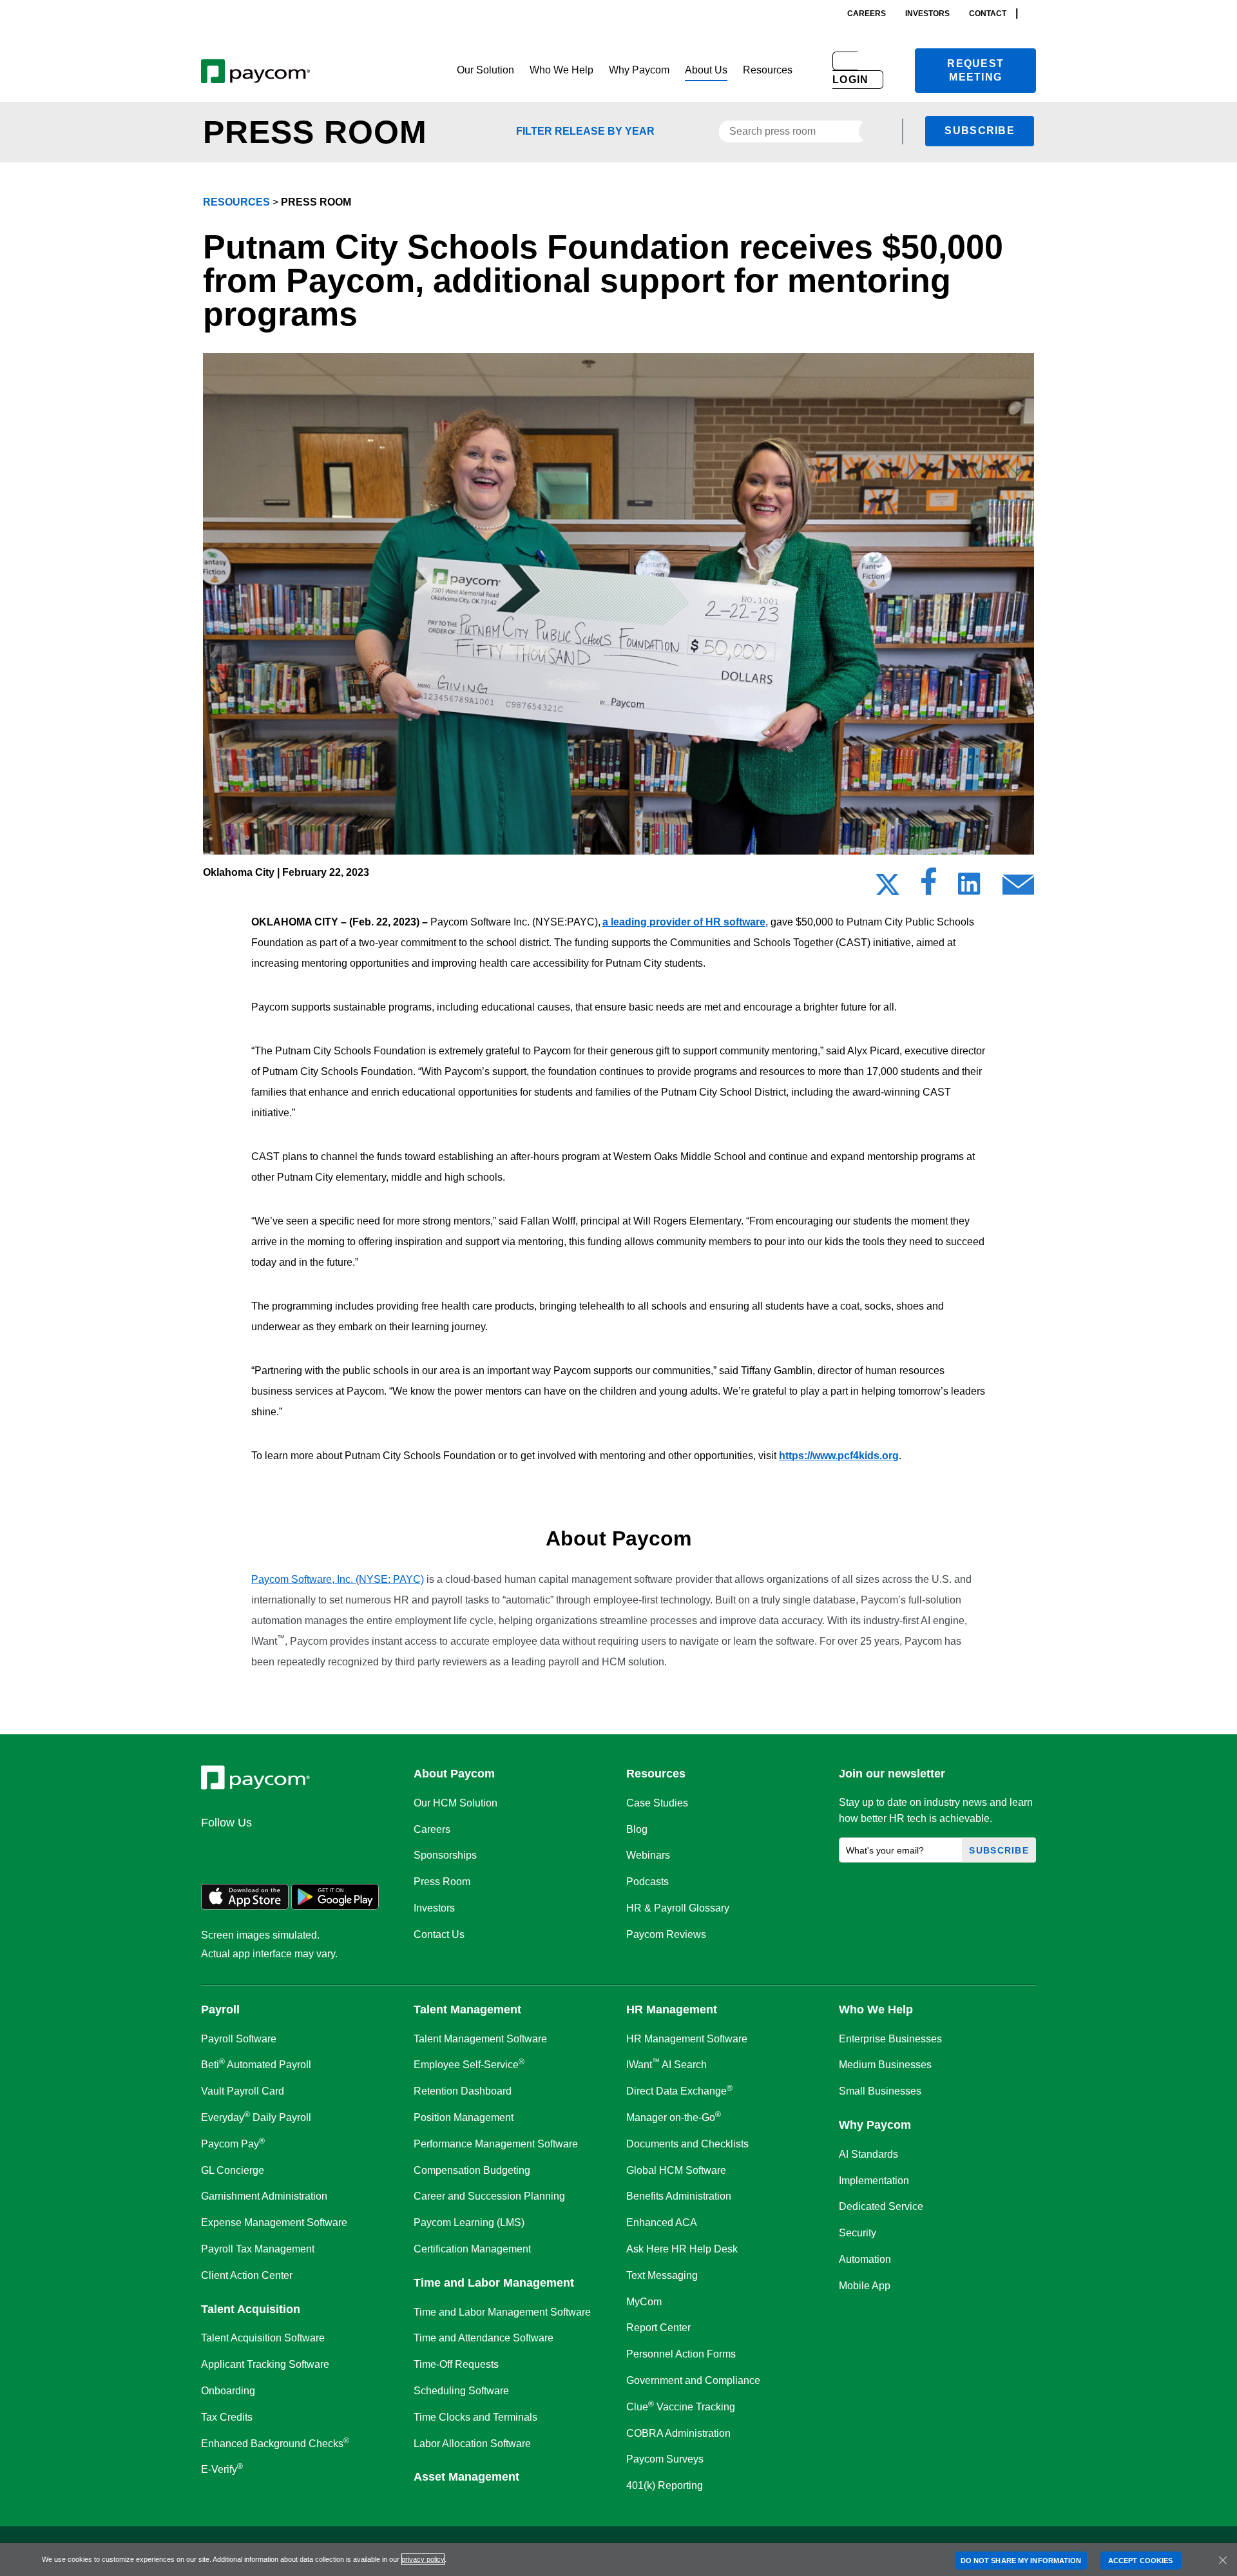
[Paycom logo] (255, 71)
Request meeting (975, 70)
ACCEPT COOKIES (1140, 2560)
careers (867, 14)
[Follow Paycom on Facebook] (277, 1850)
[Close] (1223, 2560)
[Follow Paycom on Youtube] (339, 1850)
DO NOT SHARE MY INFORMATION (1021, 2560)
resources (236, 202)
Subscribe (980, 131)
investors (927, 14)
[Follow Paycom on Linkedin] (215, 1850)
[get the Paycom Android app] (335, 1906)
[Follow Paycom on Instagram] (308, 1850)
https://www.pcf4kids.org (839, 1456)
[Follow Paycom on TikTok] (370, 1850)
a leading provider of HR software (684, 922)
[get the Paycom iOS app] (245, 1906)
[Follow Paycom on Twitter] (246, 1850)
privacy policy (423, 2559)
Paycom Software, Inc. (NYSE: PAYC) (338, 1579)
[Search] (1032, 13)
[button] (485, 71)
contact (988, 14)
